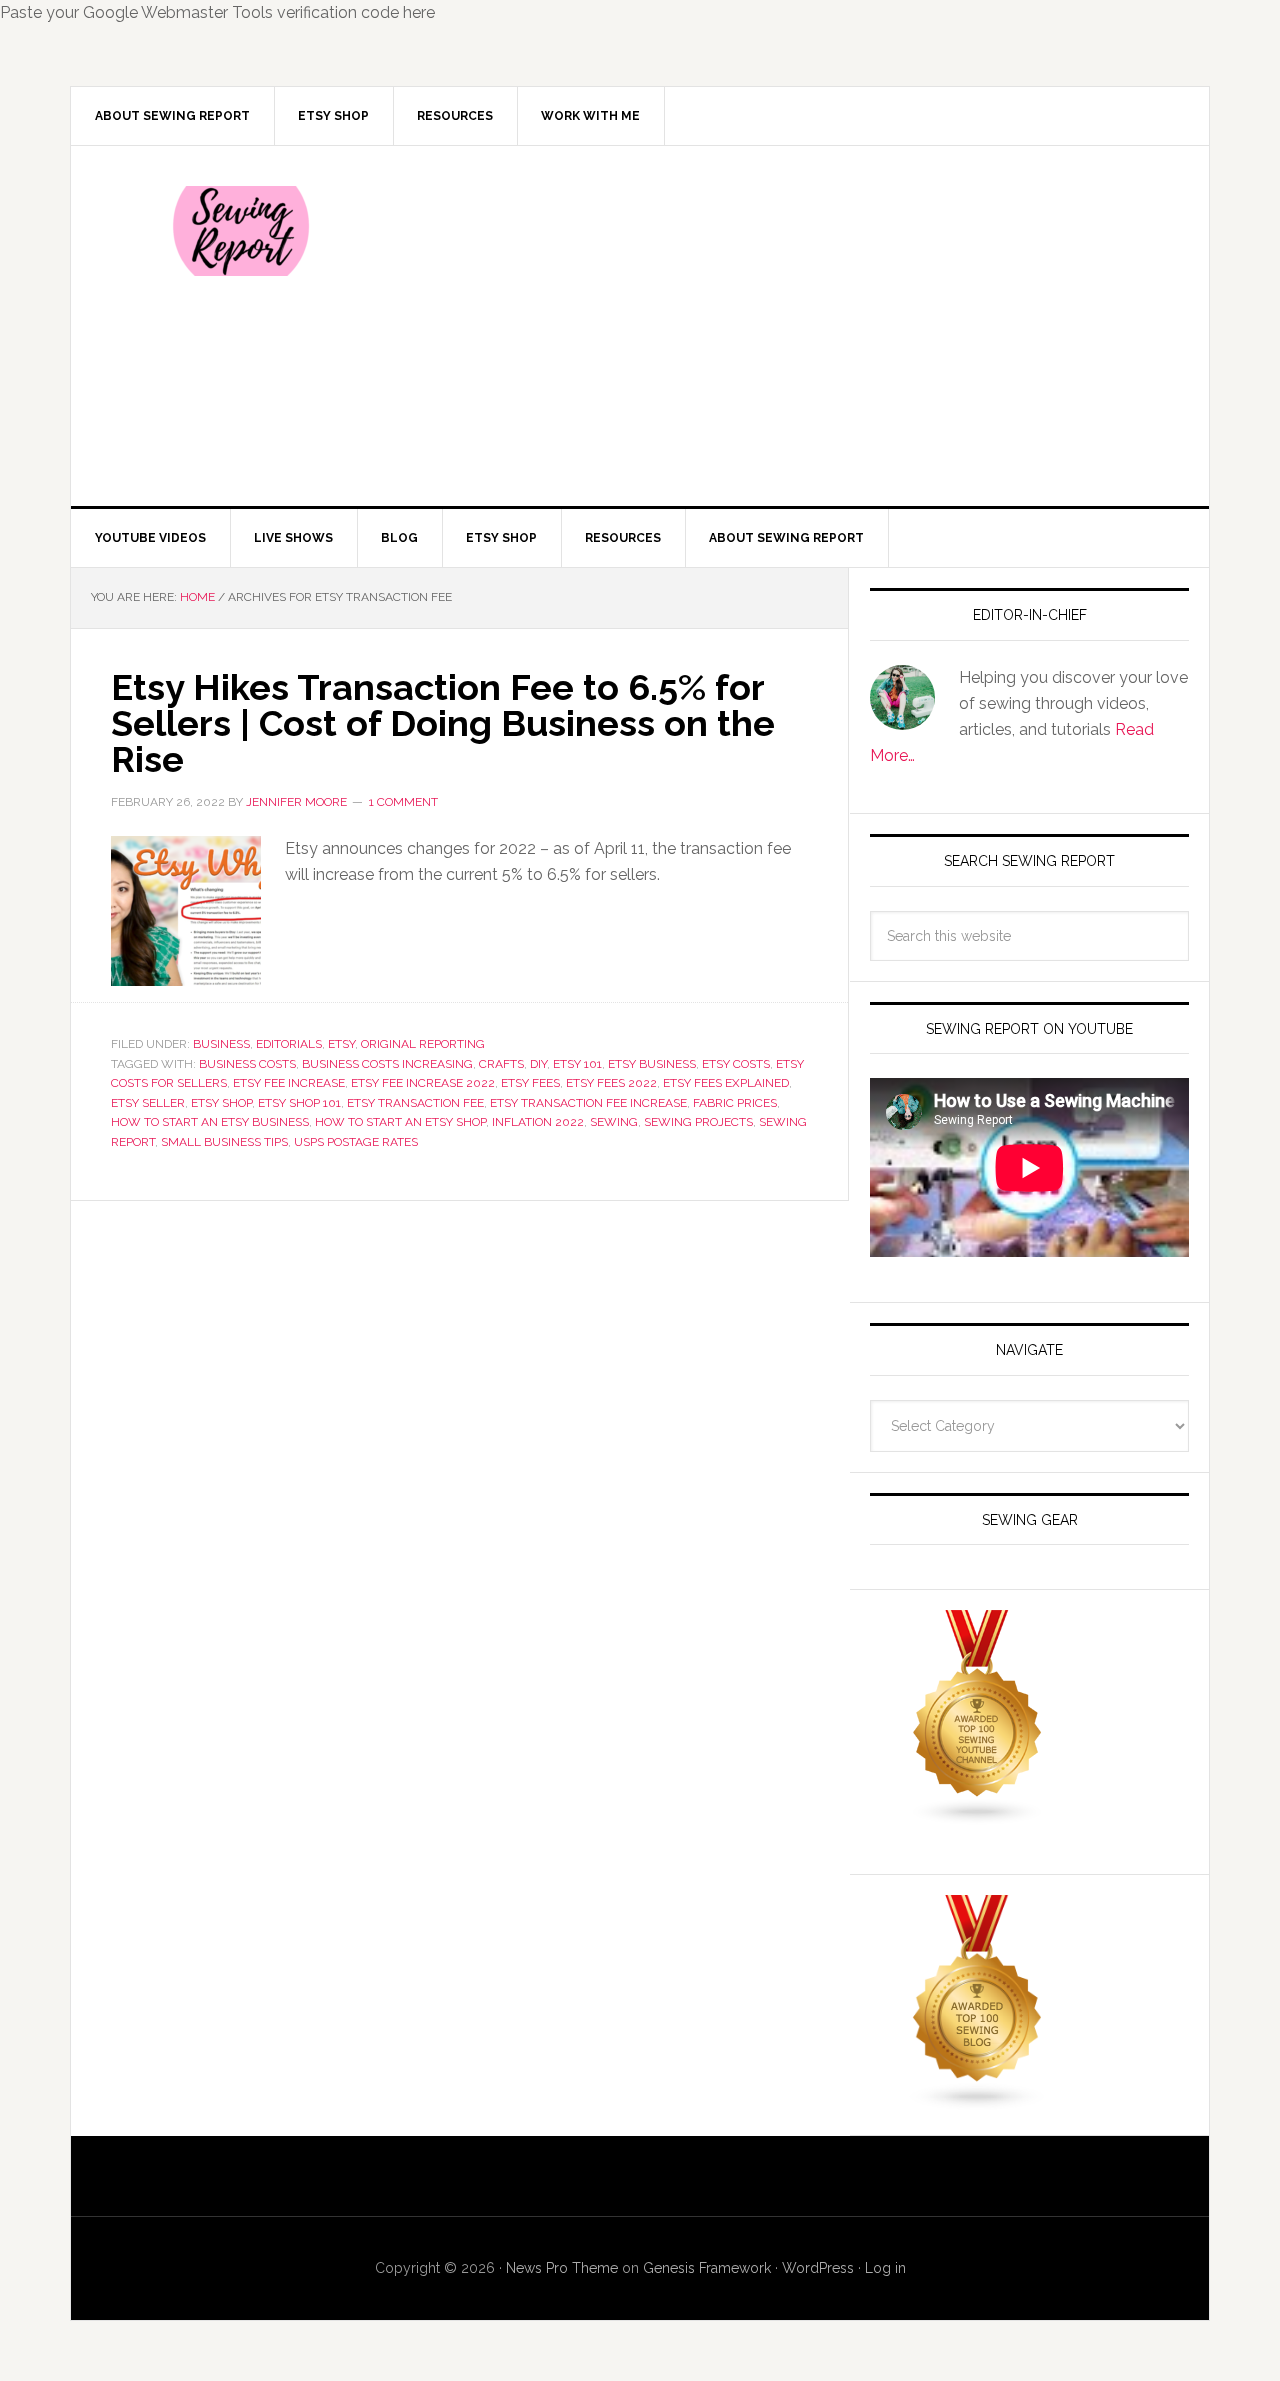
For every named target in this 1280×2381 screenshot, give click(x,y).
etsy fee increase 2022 (423, 1083)
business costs (247, 1064)
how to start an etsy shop (400, 1122)
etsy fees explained (726, 1083)
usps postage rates (356, 1142)
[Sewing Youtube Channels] (978, 1816)
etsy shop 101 (299, 1103)
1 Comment (403, 802)
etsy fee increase (289, 1083)
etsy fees (530, 1083)
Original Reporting (423, 1044)
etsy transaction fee (415, 1103)
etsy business (652, 1064)
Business (221, 1044)
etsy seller (148, 1103)
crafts (501, 1064)
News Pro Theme (562, 2268)
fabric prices (735, 1103)
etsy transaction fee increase (588, 1103)
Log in (885, 2268)
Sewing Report (241, 231)
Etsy (341, 1044)
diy (538, 1064)
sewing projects (698, 1122)
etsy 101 (577, 1064)
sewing (614, 1122)
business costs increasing (387, 1064)
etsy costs (736, 1064)
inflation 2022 (538, 1122)
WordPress (818, 2268)
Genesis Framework (707, 2268)
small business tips (224, 1142)
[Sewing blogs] (978, 2101)
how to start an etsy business (210, 1122)
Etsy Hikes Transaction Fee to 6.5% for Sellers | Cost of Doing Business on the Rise (443, 723)
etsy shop (221, 1103)
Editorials (289, 1044)
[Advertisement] (789, 326)
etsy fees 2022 (611, 1083)
